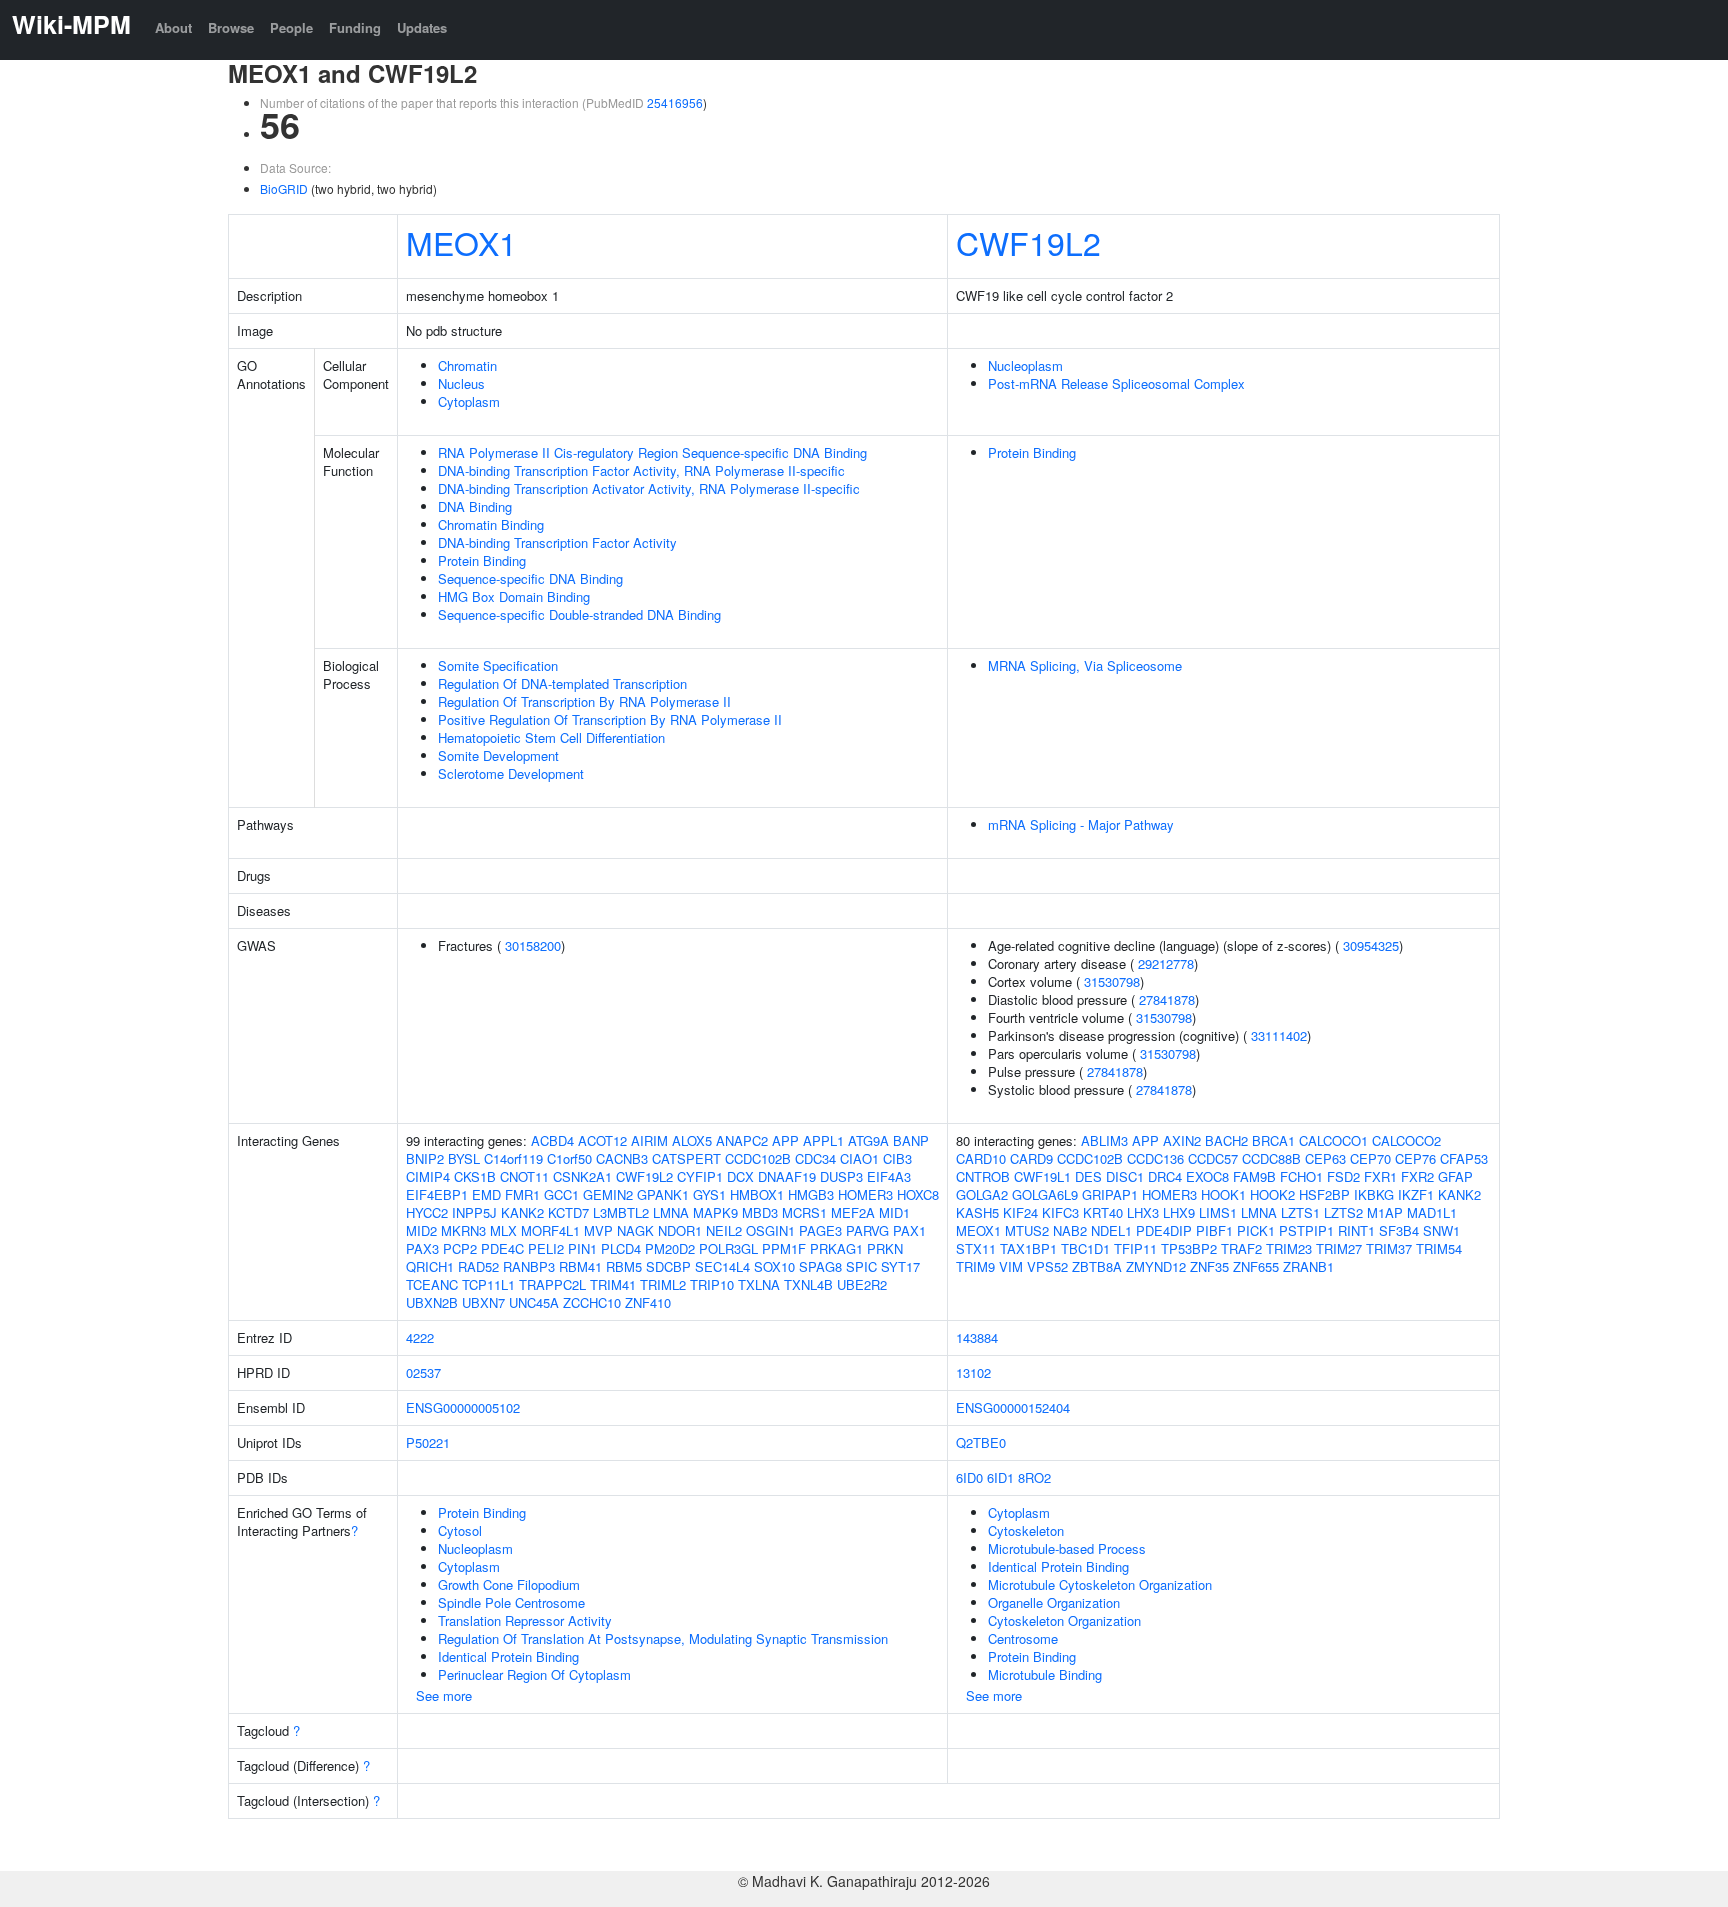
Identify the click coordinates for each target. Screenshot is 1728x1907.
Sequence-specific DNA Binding (530, 578)
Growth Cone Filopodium (509, 1584)
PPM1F (784, 1248)
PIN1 (582, 1248)
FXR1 (1380, 1176)
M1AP (1385, 1212)
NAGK (635, 1230)
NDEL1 (1111, 1230)
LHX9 (1179, 1212)
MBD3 (760, 1212)
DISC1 (1125, 1176)
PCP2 (460, 1248)
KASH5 (977, 1212)
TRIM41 (613, 1284)
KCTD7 (568, 1212)
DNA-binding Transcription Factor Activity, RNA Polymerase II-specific (641, 470)
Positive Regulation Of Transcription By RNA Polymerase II (610, 719)
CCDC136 (1155, 1158)
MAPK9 (715, 1212)
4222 (420, 1337)
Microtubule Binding (1045, 1674)
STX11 (976, 1248)
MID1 (894, 1212)
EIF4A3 (889, 1176)
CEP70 (1370, 1158)
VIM (1011, 1266)
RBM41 (580, 1266)
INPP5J (474, 1212)
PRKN (885, 1248)
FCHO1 (1301, 1176)
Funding (355, 27)
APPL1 (823, 1140)
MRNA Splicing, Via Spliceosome (1085, 665)
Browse (231, 27)
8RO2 (1034, 1477)
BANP (911, 1140)
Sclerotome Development (511, 773)
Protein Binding (482, 560)
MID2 (421, 1230)
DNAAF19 (787, 1176)
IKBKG (1374, 1194)
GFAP (1455, 1176)
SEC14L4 (722, 1266)
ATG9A (868, 1140)
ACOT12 (602, 1140)
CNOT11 (524, 1176)
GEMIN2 (608, 1194)
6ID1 (1000, 1477)
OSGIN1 (770, 1230)
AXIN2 (1182, 1140)
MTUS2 (1027, 1230)
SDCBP (668, 1266)
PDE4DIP (1164, 1230)
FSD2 (1343, 1176)
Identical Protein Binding (508, 1656)
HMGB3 (811, 1194)
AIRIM (649, 1140)
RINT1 (1356, 1230)
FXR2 (1417, 1176)
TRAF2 (1241, 1248)
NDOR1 (680, 1230)
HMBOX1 (757, 1194)
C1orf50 (569, 1158)
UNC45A (534, 1302)
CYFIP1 (700, 1176)
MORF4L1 (550, 1230)
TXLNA (759, 1284)
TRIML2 (663, 1284)
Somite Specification (498, 665)
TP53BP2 (1189, 1248)
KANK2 (522, 1212)
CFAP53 (1464, 1158)
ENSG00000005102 (463, 1407)
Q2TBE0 (981, 1442)
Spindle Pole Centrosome (511, 1602)
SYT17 (900, 1266)
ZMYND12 (1156, 1266)
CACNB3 (622, 1158)
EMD (486, 1194)
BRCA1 (1273, 1140)
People (291, 27)
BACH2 (1226, 1140)
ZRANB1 (1308, 1266)
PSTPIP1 (1306, 1230)
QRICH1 (430, 1266)
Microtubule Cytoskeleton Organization (1100, 1584)
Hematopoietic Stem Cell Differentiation (551, 737)
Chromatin (467, 365)
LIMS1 (1218, 1212)
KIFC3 (1060, 1212)
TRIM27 (1339, 1248)
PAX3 (422, 1248)
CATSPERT (686, 1158)
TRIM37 (1389, 1248)
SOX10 (774, 1266)
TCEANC (432, 1284)
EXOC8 (1207, 1176)
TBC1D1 (1085, 1248)
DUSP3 (841, 1176)
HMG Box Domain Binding (514, 596)
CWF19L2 (1028, 242)
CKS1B (475, 1176)
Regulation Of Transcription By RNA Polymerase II (584, 701)
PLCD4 (621, 1248)
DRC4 (1165, 1176)
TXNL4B (808, 1284)
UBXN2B (432, 1302)
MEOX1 (461, 242)
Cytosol (460, 1530)
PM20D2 (670, 1248)
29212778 (1166, 963)
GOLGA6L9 (1045, 1194)
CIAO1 (859, 1158)
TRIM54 (1439, 1248)
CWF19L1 (1042, 1176)
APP (785, 1140)
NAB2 (1070, 1230)
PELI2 (546, 1248)
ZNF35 (1209, 1266)
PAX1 (909, 1230)
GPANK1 (663, 1194)
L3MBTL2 (621, 1212)
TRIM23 (1289, 1248)
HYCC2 (427, 1212)
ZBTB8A (1097, 1266)
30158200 (533, 945)
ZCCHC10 (592, 1302)
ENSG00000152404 (1013, 1407)
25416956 (675, 102)
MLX (503, 1230)
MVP (598, 1230)
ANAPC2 (742, 1140)
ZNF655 (1256, 1266)
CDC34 (815, 1158)
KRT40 (1103, 1212)
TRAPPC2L (552, 1284)
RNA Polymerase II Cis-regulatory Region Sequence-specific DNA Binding (652, 452)
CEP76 (1415, 1158)
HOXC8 (918, 1194)
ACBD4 (552, 1140)
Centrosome (1023, 1638)
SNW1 (1441, 1230)
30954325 (1371, 945)
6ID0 (969, 1477)
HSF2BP (1324, 1194)
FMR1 (522, 1194)
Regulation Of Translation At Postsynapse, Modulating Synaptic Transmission (663, 1638)
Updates (422, 27)
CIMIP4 (428, 1176)
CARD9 (1031, 1158)
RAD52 (478, 1266)
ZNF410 (648, 1302)
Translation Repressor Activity (525, 1620)
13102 (973, 1372)
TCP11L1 (488, 1284)
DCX (740, 1176)
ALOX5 (692, 1140)
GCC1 (561, 1194)
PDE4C (502, 1248)
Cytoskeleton (1026, 1530)
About (173, 27)
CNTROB (983, 1176)
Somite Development (498, 755)
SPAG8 (820, 1266)
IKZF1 (1416, 1194)
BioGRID (284, 188)
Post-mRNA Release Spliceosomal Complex (1116, 383)
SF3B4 (1399, 1230)
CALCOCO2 (1406, 1140)
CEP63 (1325, 1158)
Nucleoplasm (1025, 365)
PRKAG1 (836, 1248)
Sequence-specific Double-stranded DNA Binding (579, 614)
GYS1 (709, 1194)
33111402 (1279, 1035)
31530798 (1112, 981)
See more (444, 1695)
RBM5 (624, 1266)
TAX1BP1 (1028, 1248)
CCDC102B (758, 1158)
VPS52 (1047, 1266)
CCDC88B (1271, 1158)
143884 (977, 1337)
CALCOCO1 (1333, 1140)
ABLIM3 (1104, 1140)
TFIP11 (1135, 1248)
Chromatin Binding (491, 524)
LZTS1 (1300, 1212)
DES (1088, 1176)
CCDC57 (1213, 1158)
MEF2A (853, 1212)
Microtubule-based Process (1067, 1548)
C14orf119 (513, 1158)
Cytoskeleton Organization (1064, 1620)
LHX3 (1143, 1212)
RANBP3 (529, 1266)
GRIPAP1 (1110, 1194)
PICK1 (1256, 1230)
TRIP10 (712, 1284)
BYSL (464, 1158)
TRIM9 (975, 1266)
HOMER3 (865, 1194)
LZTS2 (1343, 1212)
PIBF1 (1214, 1230)
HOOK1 (1223, 1194)
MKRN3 (463, 1230)
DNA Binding (475, 506)
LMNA (671, 1212)
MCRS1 (804, 1212)
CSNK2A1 (582, 1176)
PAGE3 (820, 1230)
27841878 (1167, 999)
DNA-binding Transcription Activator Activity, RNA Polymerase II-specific (649, 488)
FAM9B (1254, 1176)
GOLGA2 (982, 1194)
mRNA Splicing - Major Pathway (1081, 824)
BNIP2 (425, 1158)
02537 (423, 1372)
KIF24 (1020, 1212)
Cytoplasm (469, 401)
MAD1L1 (1432, 1212)
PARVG (867, 1230)
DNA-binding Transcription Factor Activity (557, 542)
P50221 (428, 1442)
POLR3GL (728, 1248)
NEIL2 (724, 1230)
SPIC (861, 1266)
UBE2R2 (862, 1284)
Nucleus (461, 383)
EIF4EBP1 (437, 1194)
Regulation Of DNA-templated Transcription (562, 683)
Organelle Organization (1054, 1602)
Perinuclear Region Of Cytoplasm (534, 1674)
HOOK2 (1272, 1194)
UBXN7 (483, 1302)
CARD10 (981, 1158)
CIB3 (897, 1158)
